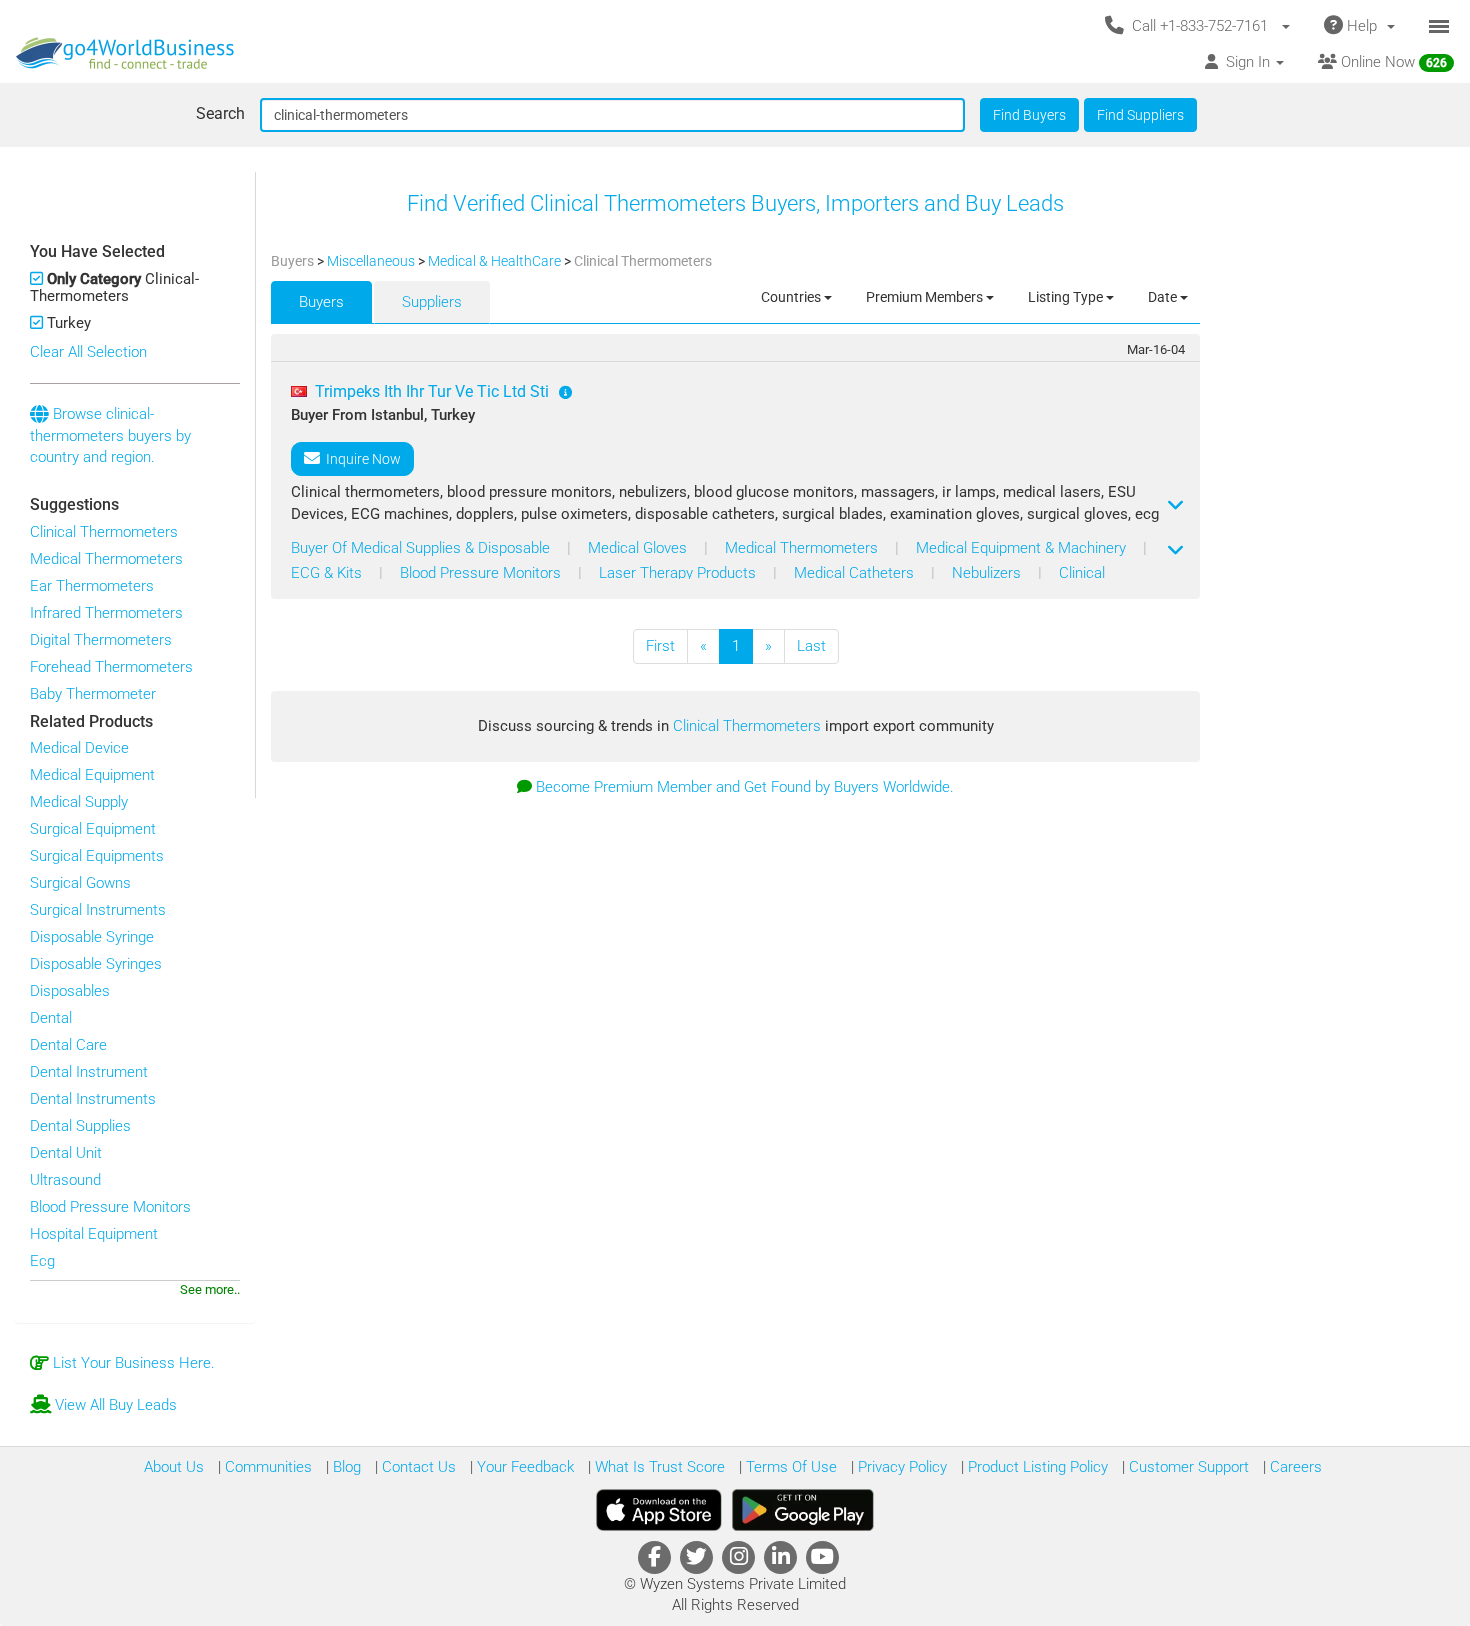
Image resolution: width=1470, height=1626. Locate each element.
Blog (345, 1467)
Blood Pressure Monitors (110, 1207)
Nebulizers (988, 573)
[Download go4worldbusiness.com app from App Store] (659, 1510)
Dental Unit (66, 1153)
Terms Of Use (789, 1467)
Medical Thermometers (106, 559)
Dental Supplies (80, 1126)
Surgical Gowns (80, 883)
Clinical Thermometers (104, 532)
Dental (51, 1018)
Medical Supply (79, 802)
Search (220, 113)
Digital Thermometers (101, 640)
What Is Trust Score (658, 1467)
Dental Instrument (89, 1072)
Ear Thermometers (92, 586)
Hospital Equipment (94, 1234)
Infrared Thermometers (106, 613)
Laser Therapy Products (679, 573)
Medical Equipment (92, 775)
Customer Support (1187, 1467)
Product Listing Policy (1036, 1467)
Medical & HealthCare (496, 261)
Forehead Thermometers (111, 667)
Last (811, 646)
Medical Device (79, 748)
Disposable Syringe (92, 937)
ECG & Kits (328, 573)
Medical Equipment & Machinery (1023, 548)
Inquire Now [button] (360, 459)
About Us (174, 1467)
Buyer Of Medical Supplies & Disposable (422, 548)
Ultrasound (65, 1180)
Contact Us (417, 1467)
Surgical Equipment (93, 829)
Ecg (42, 1261)
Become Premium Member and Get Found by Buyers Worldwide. (745, 787)
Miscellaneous (372, 261)
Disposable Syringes (96, 964)
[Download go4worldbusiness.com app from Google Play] (803, 1510)
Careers (1294, 1467)
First (660, 646)
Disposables (70, 991)
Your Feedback (523, 1467)
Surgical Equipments (97, 856)
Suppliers (432, 302)
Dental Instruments (93, 1099)
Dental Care (68, 1045)
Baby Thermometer (93, 694)
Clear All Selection (88, 352)
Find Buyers (1029, 115)
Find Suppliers (1140, 115)
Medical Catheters (856, 573)
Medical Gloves (639, 548)
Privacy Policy (900, 1467)
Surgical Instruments (98, 910)
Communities (266, 1467)
